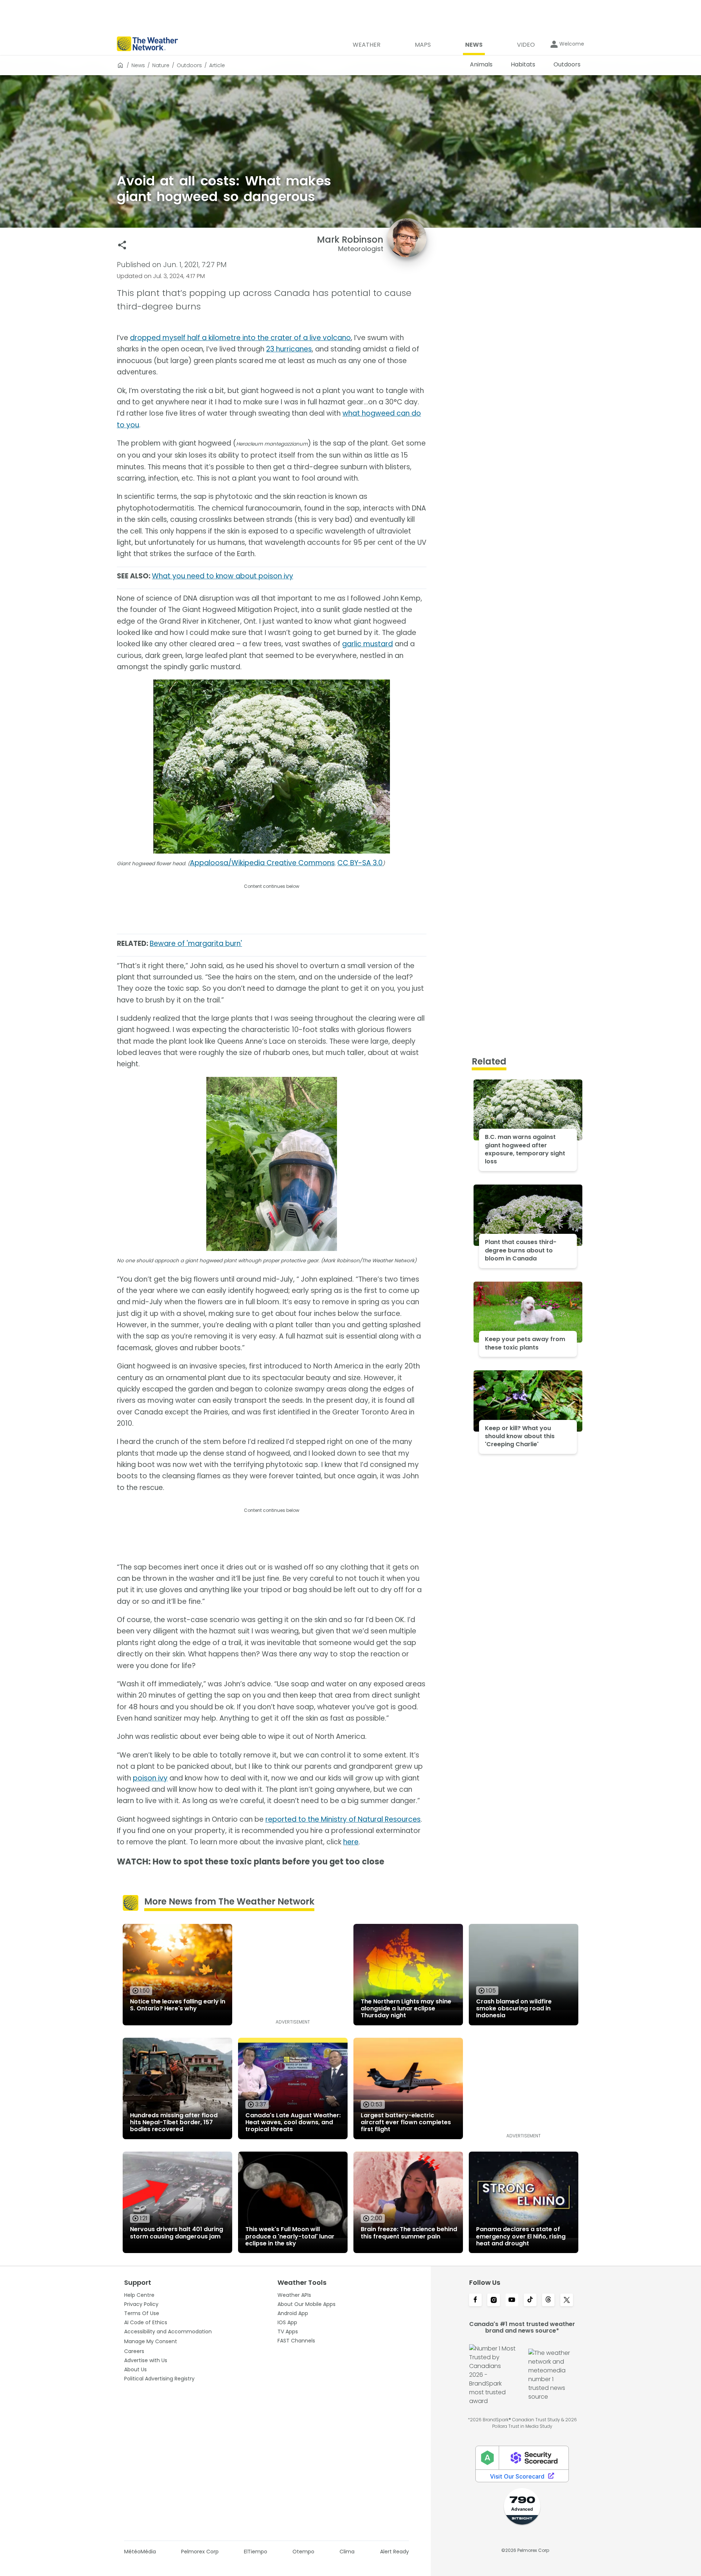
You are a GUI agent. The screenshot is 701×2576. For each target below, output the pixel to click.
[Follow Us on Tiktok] (530, 2300)
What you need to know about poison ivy (223, 576)
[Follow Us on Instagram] (494, 2300)
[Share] (122, 245)
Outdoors (189, 65)
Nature (161, 65)
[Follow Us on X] (567, 2300)
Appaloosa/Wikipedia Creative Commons (262, 863)
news (138, 65)
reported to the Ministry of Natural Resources (343, 1819)
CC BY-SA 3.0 (360, 863)
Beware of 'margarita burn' (196, 944)
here (351, 1842)
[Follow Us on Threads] (548, 2300)
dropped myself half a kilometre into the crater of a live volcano (240, 338)
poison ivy (150, 1778)
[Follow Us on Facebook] (475, 2300)
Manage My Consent (151, 2341)
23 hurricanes (289, 349)
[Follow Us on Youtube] (512, 2300)
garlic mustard (367, 644)
